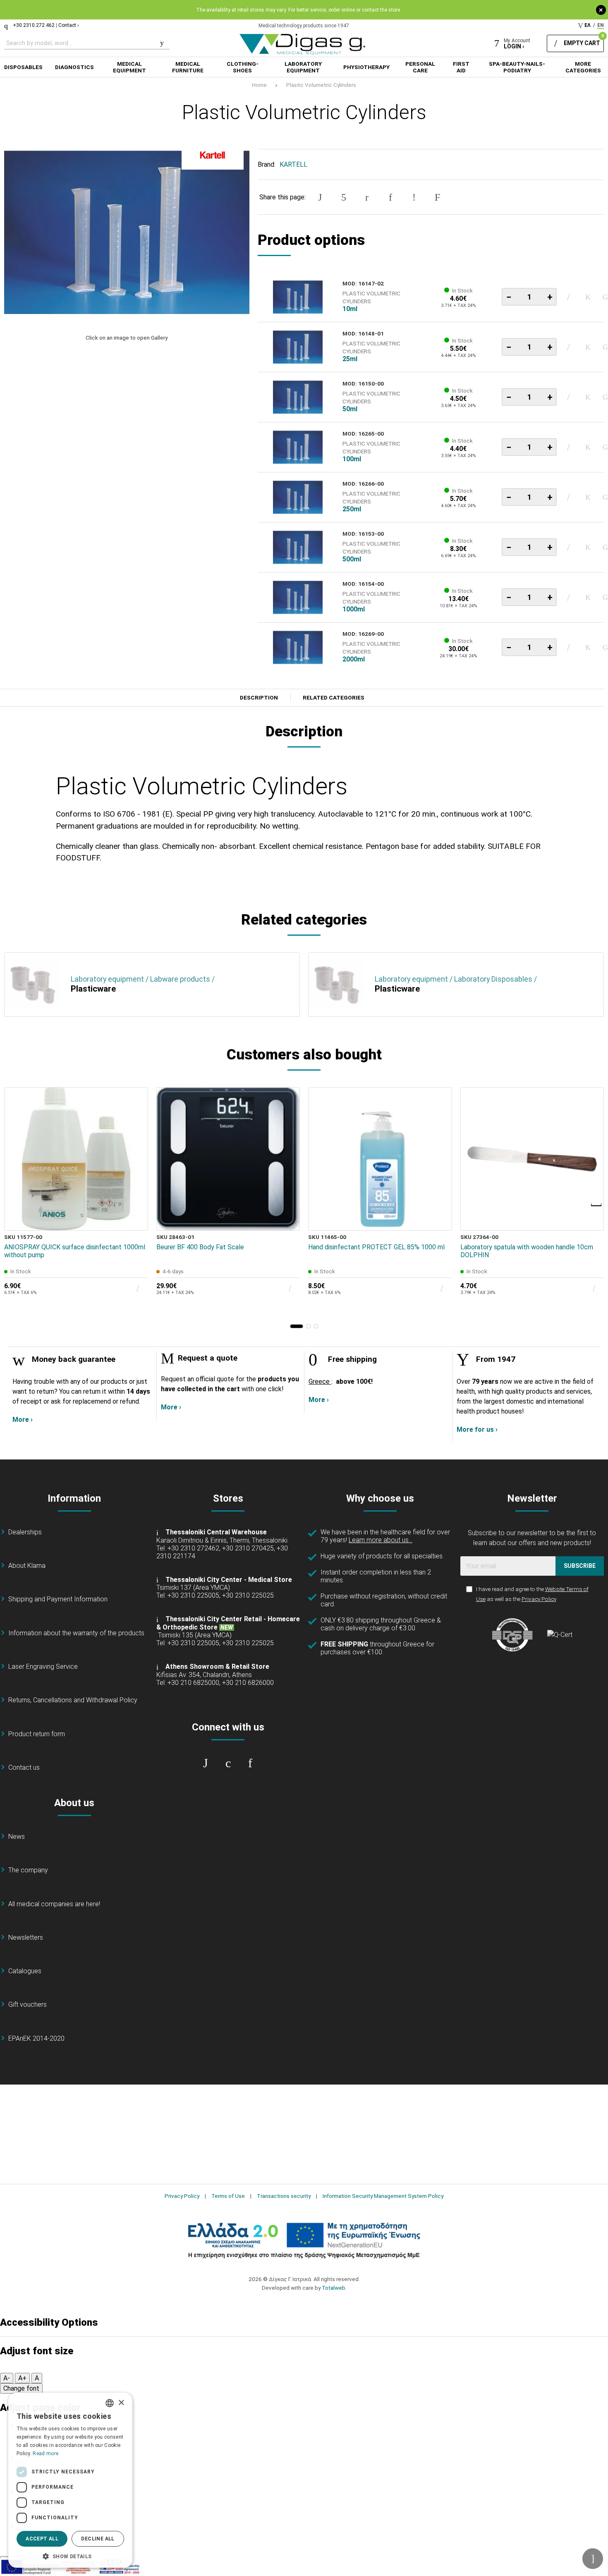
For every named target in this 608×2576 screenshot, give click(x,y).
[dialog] (70, 2480)
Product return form (37, 1734)
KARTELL (293, 164)
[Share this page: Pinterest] (367, 197)
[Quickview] (136, 1181)
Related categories (334, 698)
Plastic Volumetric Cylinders (321, 85)
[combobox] (110, 2403)
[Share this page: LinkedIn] (390, 197)
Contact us (24, 1767)
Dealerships (25, 1532)
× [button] (121, 2403)
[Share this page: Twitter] (344, 197)
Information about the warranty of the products (76, 1633)
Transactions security (284, 2196)
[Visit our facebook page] (206, 1763)
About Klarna (27, 1566)
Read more (45, 2454)
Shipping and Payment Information (58, 1599)
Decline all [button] (98, 2539)
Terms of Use (228, 2196)
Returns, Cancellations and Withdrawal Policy (73, 1700)
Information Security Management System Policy (383, 2196)
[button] (297, 1326)
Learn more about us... (381, 1540)
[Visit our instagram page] (228, 1763)
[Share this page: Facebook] (320, 197)
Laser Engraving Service (43, 1667)
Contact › (69, 25)
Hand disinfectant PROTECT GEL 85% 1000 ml (376, 1247)
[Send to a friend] (438, 197)
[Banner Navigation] (597, 1205)
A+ (22, 2378)
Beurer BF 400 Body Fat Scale (200, 1247)
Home (259, 85)
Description (259, 698)
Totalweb (334, 2288)
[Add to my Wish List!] (588, 297)
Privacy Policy (539, 1599)
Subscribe (580, 1566)
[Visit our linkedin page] (250, 1763)
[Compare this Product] (136, 1219)
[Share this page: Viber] (414, 197)
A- (7, 2378)
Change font (21, 2388)
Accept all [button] (42, 2539)
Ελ (588, 25)
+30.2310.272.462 (34, 25)
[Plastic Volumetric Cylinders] (127, 232)
